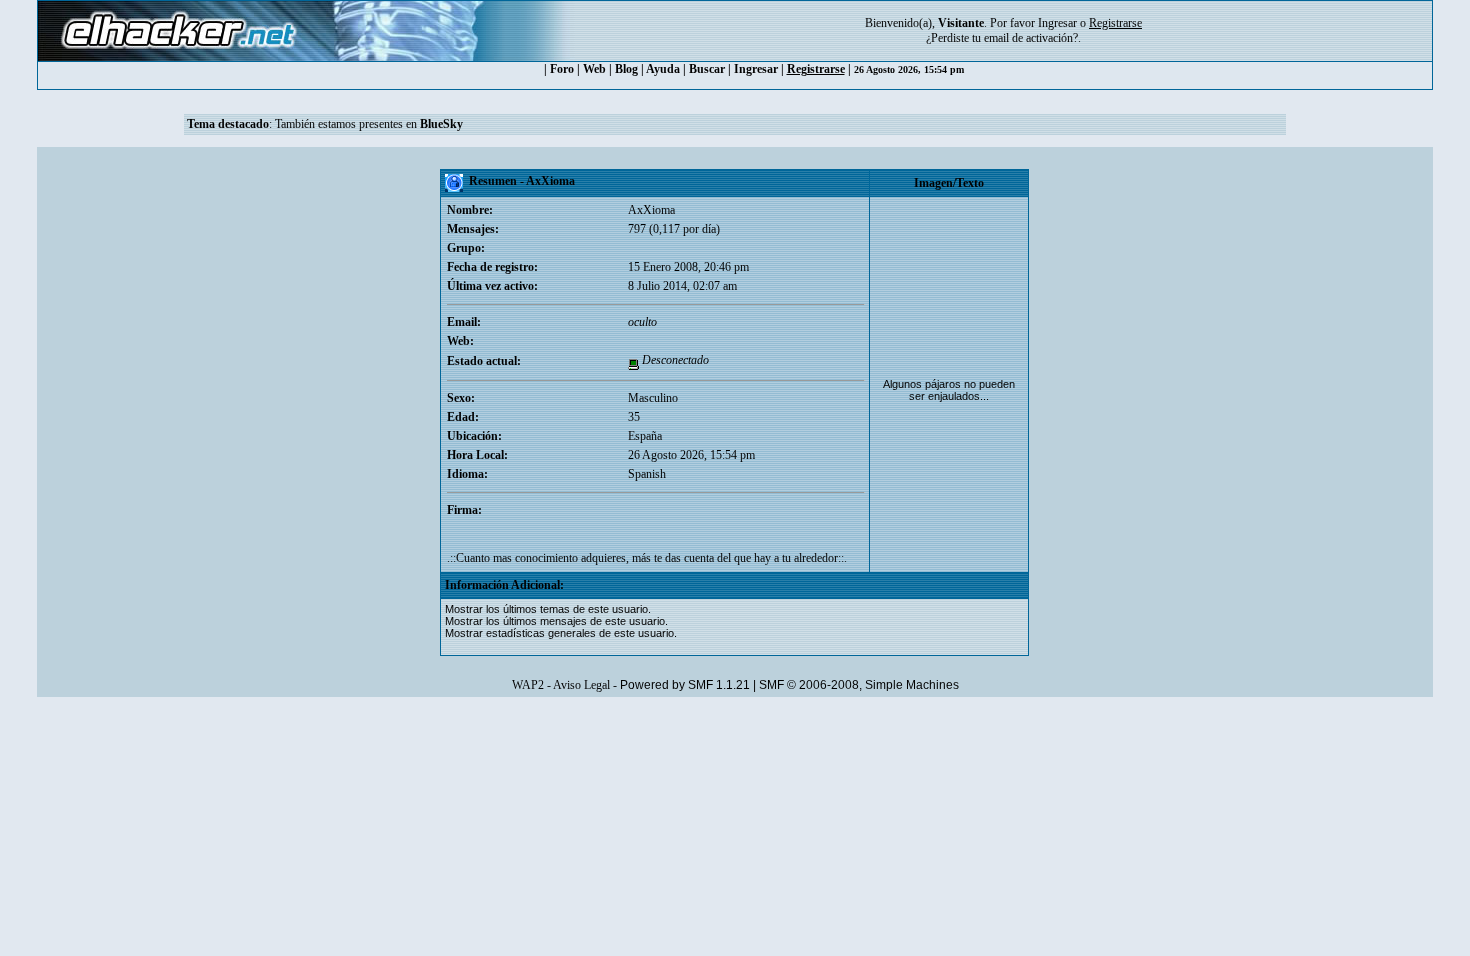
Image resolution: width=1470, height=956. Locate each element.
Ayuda (663, 69)
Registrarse (816, 69)
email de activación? (1031, 38)
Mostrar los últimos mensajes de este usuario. (556, 621)
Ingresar (1057, 23)
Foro (562, 69)
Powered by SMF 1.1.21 (685, 685)
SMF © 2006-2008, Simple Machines (859, 685)
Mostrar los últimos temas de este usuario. (548, 609)
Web (594, 69)
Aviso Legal (581, 685)
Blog (626, 69)
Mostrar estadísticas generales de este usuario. (561, 633)
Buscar (707, 69)
